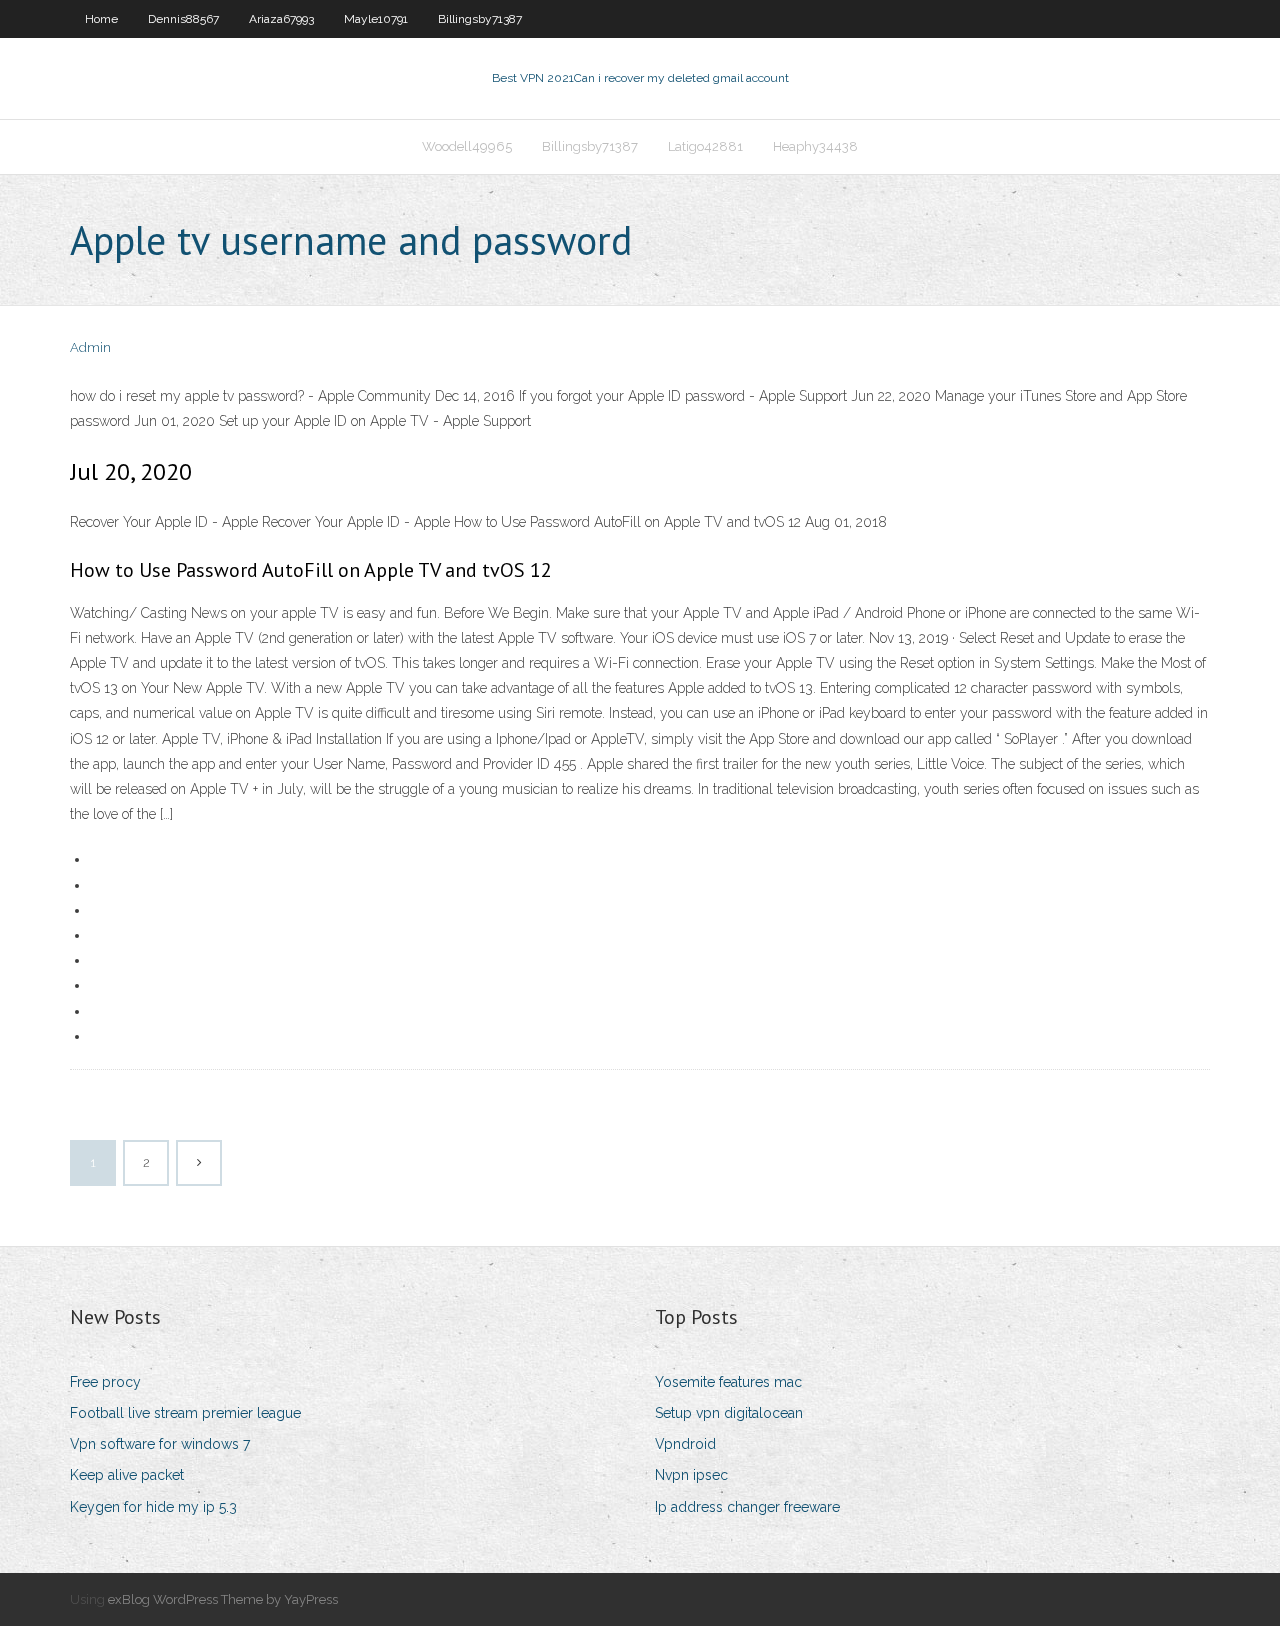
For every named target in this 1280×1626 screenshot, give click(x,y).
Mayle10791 (376, 19)
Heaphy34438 (815, 146)
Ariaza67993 (281, 19)
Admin (90, 347)
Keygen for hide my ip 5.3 (153, 1507)
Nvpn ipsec (691, 1475)
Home (101, 19)
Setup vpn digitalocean (729, 1413)
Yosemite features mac (728, 1382)
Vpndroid (685, 1444)
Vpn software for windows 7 (160, 1444)
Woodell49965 (467, 146)
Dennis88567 (183, 19)
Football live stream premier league (185, 1413)
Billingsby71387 (480, 19)
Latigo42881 (705, 146)
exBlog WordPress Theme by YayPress (223, 1599)
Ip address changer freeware (747, 1507)
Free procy (105, 1382)
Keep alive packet (127, 1475)
